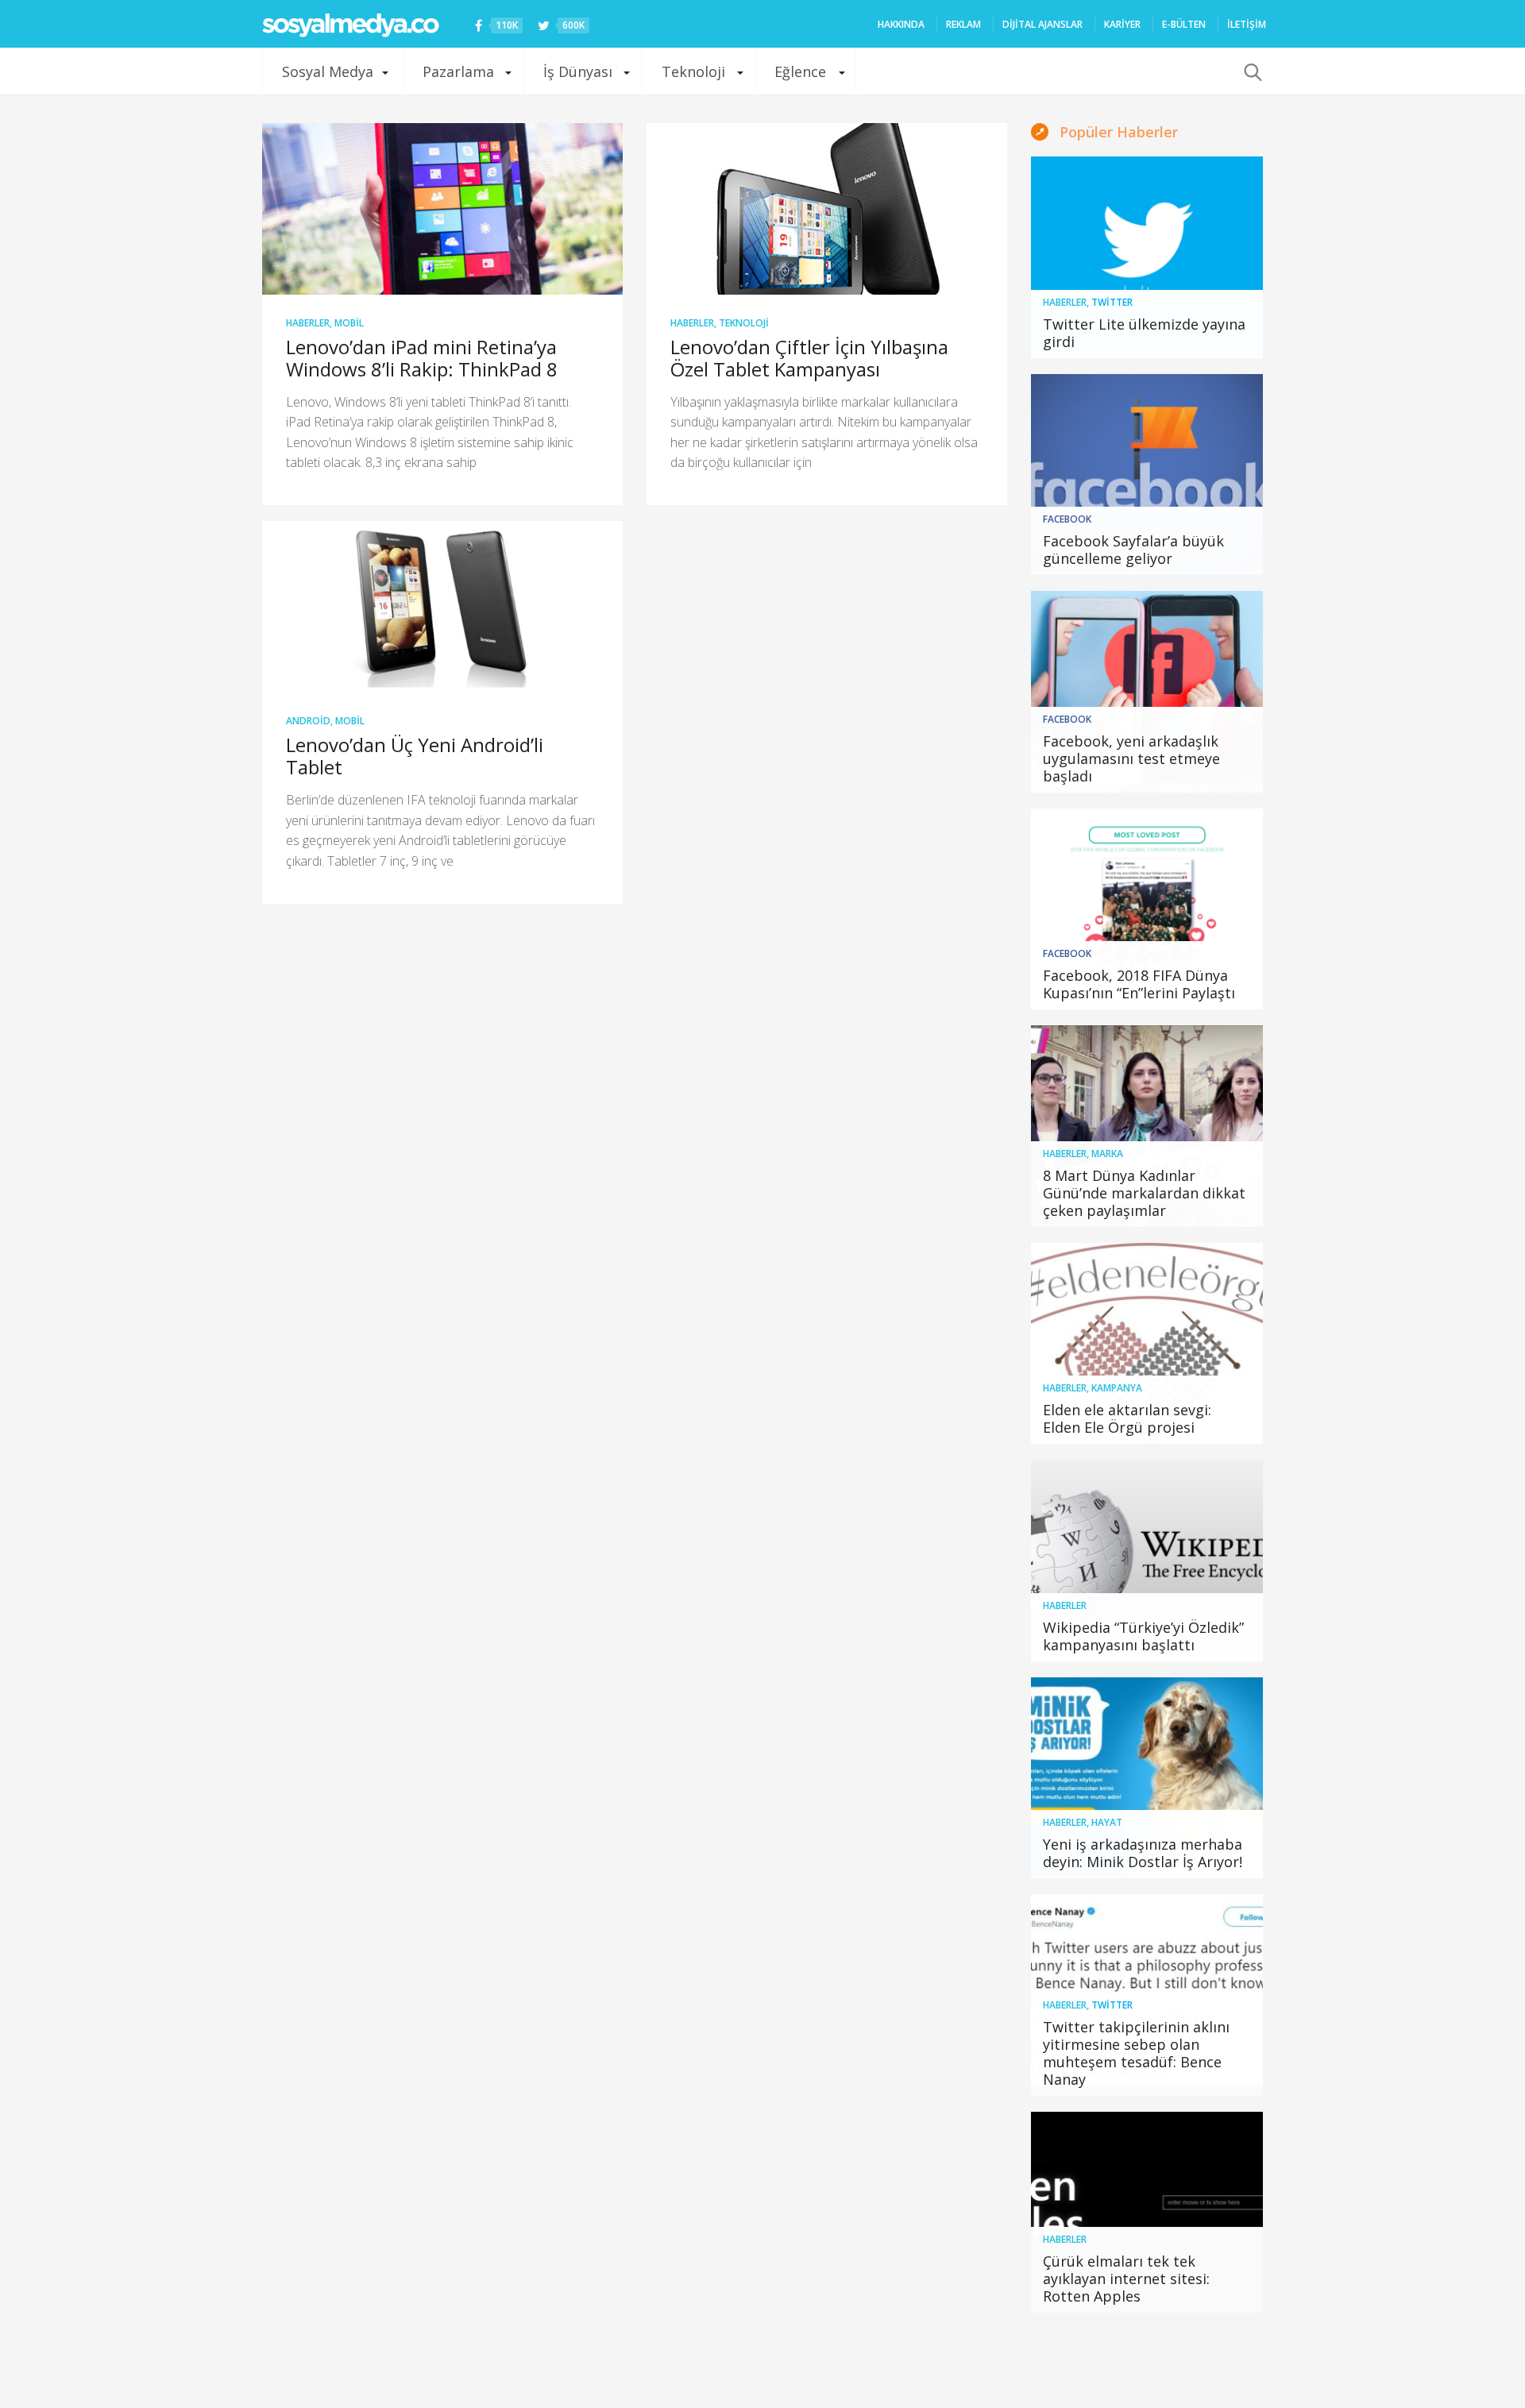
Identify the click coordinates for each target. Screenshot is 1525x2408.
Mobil (349, 323)
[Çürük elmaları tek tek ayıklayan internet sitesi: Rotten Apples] (1147, 2213)
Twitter (1112, 302)
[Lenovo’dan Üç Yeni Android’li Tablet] (442, 607)
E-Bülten (1184, 24)
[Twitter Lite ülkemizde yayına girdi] (1147, 257)
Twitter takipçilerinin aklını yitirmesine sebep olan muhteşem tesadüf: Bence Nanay (1136, 2053)
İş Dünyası (578, 71)
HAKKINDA (901, 24)
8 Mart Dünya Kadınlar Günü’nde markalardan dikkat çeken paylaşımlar (1144, 1193)
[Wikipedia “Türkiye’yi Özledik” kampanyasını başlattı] (1147, 1561)
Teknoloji (693, 71)
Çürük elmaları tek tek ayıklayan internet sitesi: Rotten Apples (1126, 2279)
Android (308, 721)
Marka (1107, 1154)
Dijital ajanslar (1042, 24)
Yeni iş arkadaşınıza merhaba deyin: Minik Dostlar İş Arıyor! (1143, 1853)
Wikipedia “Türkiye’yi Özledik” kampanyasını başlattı (1143, 1636)
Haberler (308, 323)
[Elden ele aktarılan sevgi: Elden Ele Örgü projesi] (1147, 1344)
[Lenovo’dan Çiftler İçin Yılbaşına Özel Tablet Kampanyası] (827, 209)
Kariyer (1122, 24)
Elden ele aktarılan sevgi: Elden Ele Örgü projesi (1127, 1418)
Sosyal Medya (328, 71)
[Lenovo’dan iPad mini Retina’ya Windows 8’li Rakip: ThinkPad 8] (442, 209)
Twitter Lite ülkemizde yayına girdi (1144, 333)
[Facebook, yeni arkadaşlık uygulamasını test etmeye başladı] (1147, 692)
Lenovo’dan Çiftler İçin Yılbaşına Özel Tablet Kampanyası (809, 358)
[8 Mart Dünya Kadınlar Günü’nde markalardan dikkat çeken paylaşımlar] (1147, 1126)
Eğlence (800, 71)
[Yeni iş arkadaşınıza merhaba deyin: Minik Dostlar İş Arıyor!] (1147, 1778)
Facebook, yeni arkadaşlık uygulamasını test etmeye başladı (1131, 758)
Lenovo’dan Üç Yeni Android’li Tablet (415, 756)
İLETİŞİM (1247, 24)
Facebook (1067, 519)
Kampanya (1117, 1388)
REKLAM (963, 24)
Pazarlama (458, 71)
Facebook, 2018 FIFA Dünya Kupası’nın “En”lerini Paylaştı (1139, 984)
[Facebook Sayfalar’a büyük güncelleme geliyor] (1147, 475)
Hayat (1107, 1822)
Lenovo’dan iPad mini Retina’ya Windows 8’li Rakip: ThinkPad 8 (422, 358)
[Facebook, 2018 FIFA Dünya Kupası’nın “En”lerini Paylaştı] (1147, 909)
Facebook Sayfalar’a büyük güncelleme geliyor (1133, 550)
